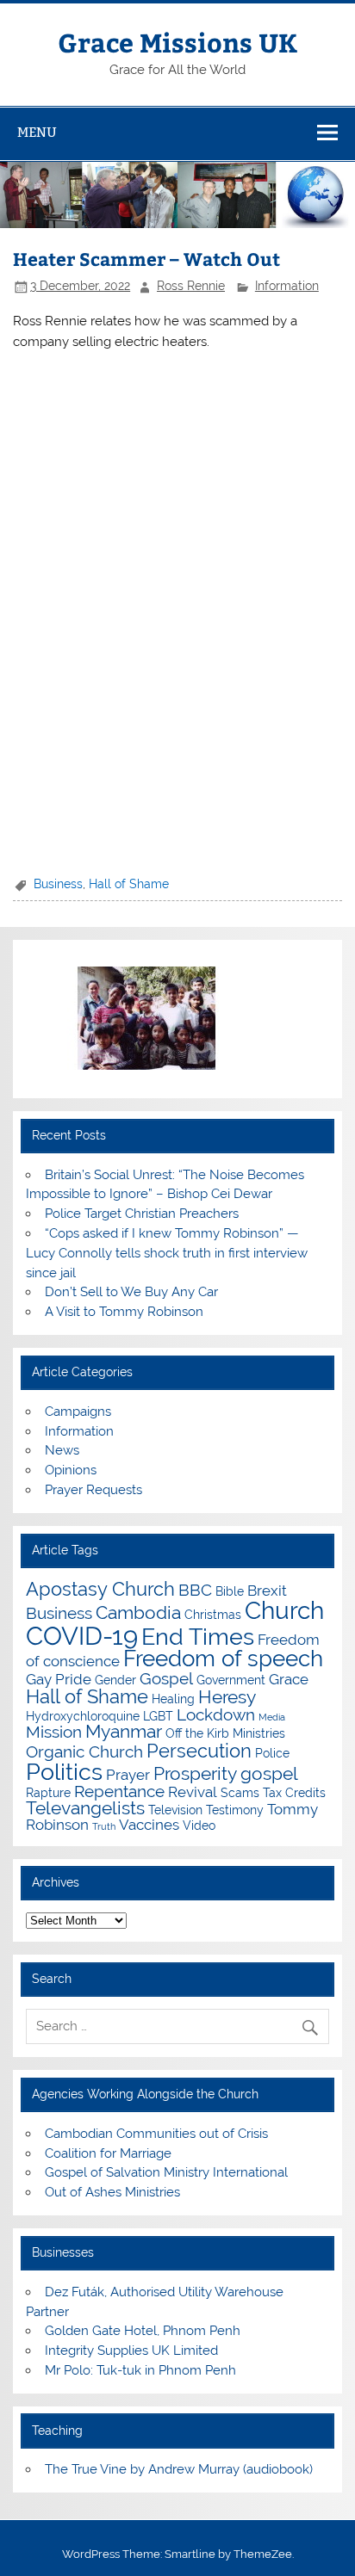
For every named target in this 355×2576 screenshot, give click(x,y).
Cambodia (138, 1612)
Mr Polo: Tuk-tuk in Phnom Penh (140, 2370)
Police (272, 1753)
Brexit (267, 1591)
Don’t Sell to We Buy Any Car (131, 1292)
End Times (198, 1636)
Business (58, 884)
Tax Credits (294, 1792)
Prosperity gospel (226, 1773)
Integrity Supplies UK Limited (131, 2351)
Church (284, 1611)
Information (287, 286)
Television (175, 1810)
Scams (240, 1792)
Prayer (128, 1775)
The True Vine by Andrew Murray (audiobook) (179, 2469)
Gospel (166, 1678)
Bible (230, 1591)
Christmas (213, 1614)
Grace (289, 1679)
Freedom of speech (223, 1659)
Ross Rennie (191, 286)
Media (272, 1717)
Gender (115, 1680)
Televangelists (85, 1808)
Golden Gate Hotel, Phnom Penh (143, 2331)
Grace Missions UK (177, 42)
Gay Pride (59, 1679)
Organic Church (84, 1751)
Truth (104, 1826)
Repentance (119, 1791)
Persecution (199, 1751)
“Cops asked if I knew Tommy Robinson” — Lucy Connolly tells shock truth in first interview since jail (167, 1253)
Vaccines (149, 1825)
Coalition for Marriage (108, 2153)
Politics (64, 1771)
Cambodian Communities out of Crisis (156, 2134)
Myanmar (124, 1731)
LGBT (158, 1716)
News (62, 1450)
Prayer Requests (93, 1490)
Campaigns (78, 1412)
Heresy (227, 1697)
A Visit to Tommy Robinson (124, 1312)
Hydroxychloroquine (83, 1716)
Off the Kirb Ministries (225, 1733)
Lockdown (216, 1714)
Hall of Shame (129, 884)
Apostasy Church (100, 1589)
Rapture (48, 1792)
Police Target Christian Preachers (142, 1214)
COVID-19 (82, 1636)
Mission (54, 1732)
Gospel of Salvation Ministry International (166, 2172)
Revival (193, 1792)
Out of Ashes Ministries (112, 2192)
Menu (37, 132)
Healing (173, 1699)
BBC (195, 1590)
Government (231, 1680)
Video (199, 1825)
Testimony (235, 1810)
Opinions (71, 1470)
